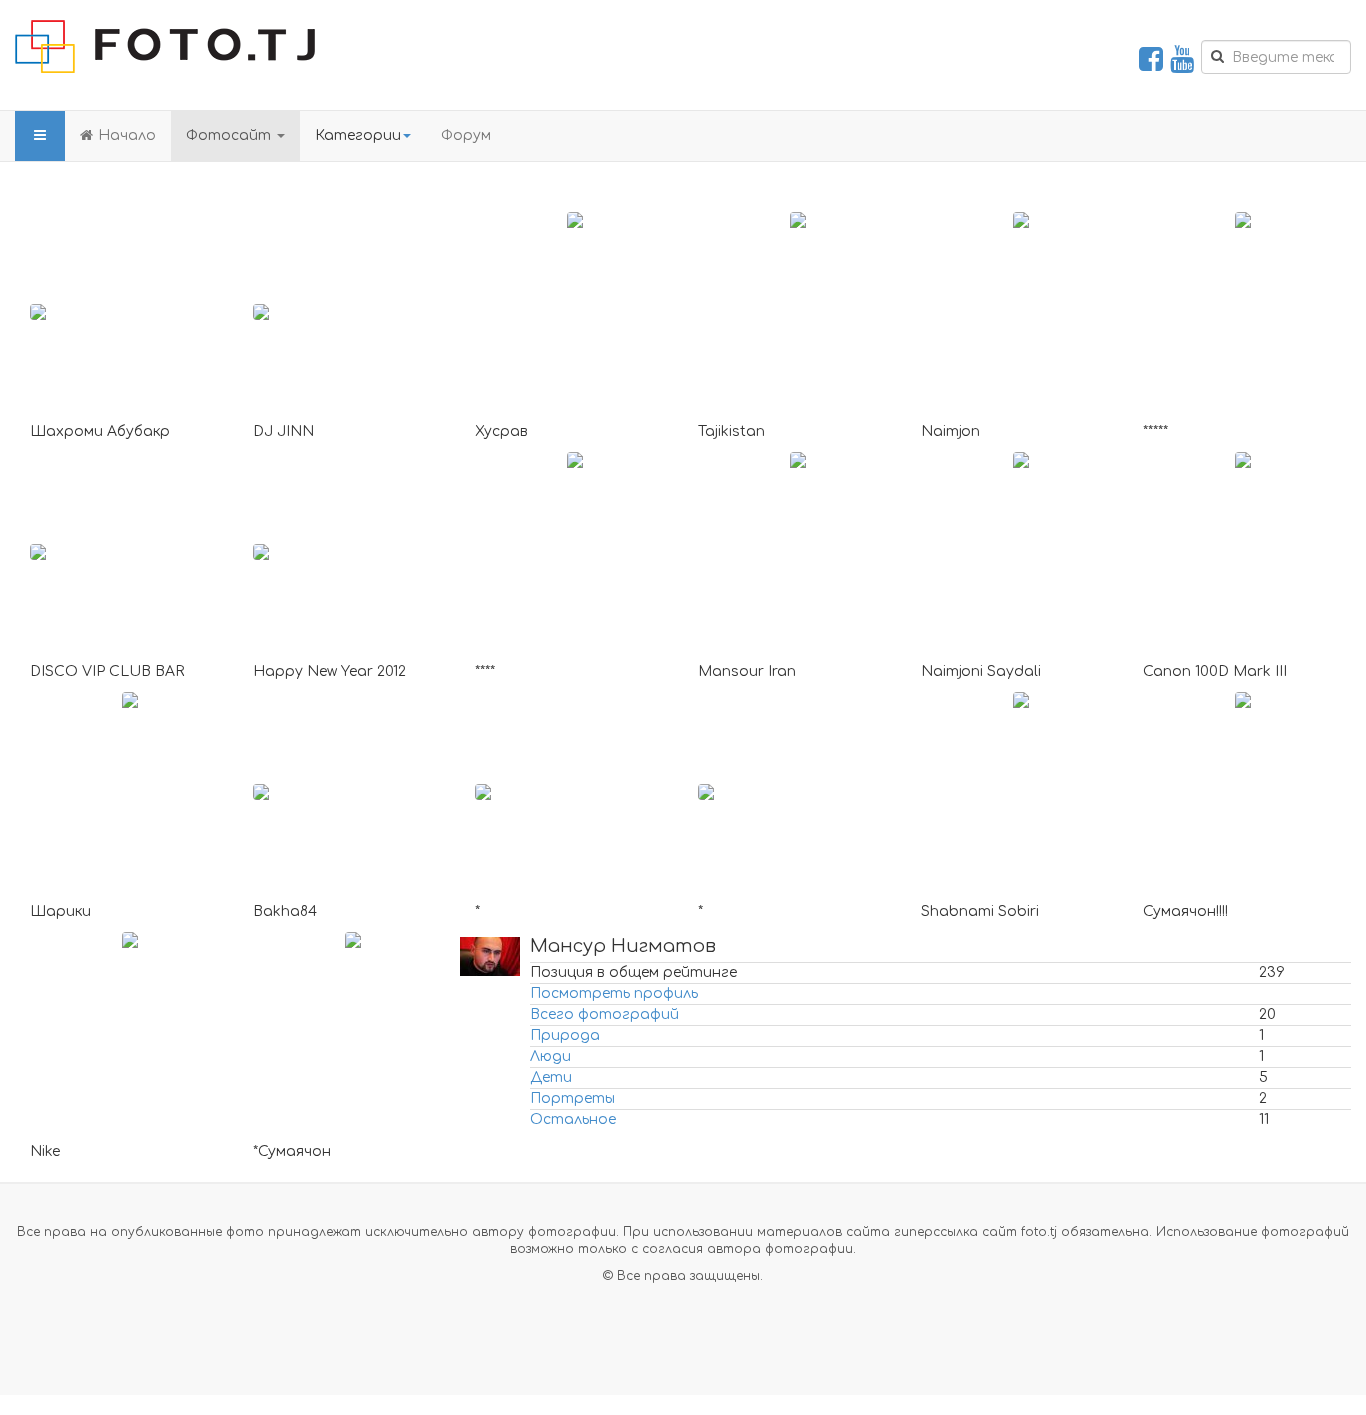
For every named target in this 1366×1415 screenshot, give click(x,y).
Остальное (573, 1119)
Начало (127, 135)
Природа (565, 1035)
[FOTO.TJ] (165, 46)
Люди (550, 1056)
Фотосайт (230, 135)
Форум (466, 135)
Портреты (572, 1098)
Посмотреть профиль (614, 993)
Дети (551, 1077)
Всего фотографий (604, 1014)
